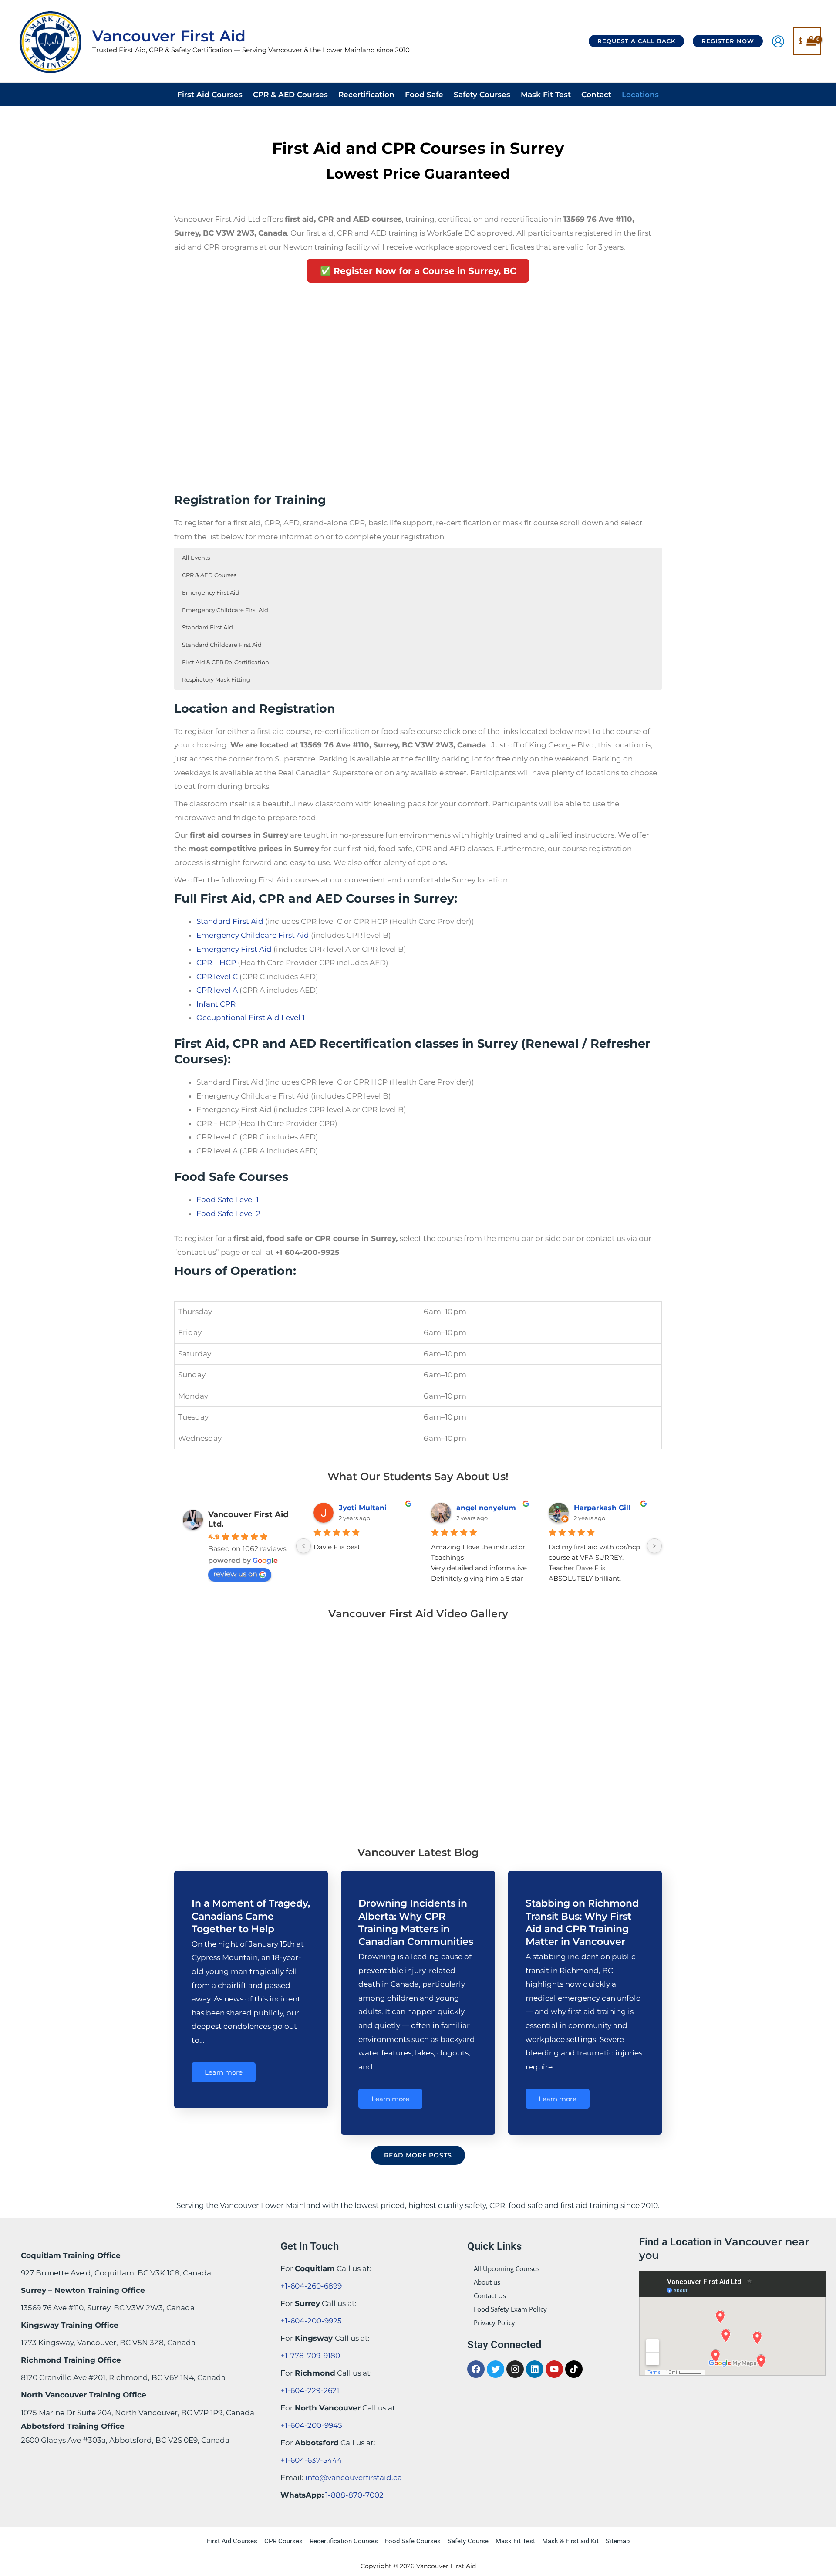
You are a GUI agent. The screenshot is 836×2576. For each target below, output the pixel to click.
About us (487, 2282)
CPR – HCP (216, 963)
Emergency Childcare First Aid (253, 935)
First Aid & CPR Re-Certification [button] (226, 662)
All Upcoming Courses (507, 2268)
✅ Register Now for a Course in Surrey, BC (418, 271)
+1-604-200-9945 (311, 2425)
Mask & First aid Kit (570, 2541)
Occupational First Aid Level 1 (251, 1018)
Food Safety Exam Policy (510, 2309)
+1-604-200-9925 (311, 2321)
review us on (235, 1574)
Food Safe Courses (413, 2541)
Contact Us (490, 2295)
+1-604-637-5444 (311, 2460)
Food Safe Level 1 (228, 1200)
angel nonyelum (486, 1508)
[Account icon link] (778, 41)
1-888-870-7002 (354, 2495)
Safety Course (468, 2541)
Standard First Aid (230, 921)
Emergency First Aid (234, 949)
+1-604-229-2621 (310, 2390)
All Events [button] (196, 558)
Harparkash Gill (602, 1508)
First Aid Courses (232, 2541)
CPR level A (217, 990)
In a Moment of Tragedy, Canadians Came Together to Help (251, 1916)
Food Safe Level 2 (228, 1214)
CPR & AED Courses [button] (209, 575)
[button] (636, 41)
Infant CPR (216, 1004)
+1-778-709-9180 (310, 2356)
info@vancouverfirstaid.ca (354, 2478)
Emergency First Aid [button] (211, 592)
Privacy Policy (494, 2322)
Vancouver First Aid (169, 36)
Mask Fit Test (515, 2541)
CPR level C (217, 977)
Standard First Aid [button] (207, 627)
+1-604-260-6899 (311, 2286)
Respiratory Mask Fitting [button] (216, 679)
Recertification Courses (344, 2541)
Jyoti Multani (363, 1508)
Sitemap (618, 2541)
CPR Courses (283, 2541)
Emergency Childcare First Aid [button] (225, 610)
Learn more (224, 2072)
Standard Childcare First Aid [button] (222, 645)
